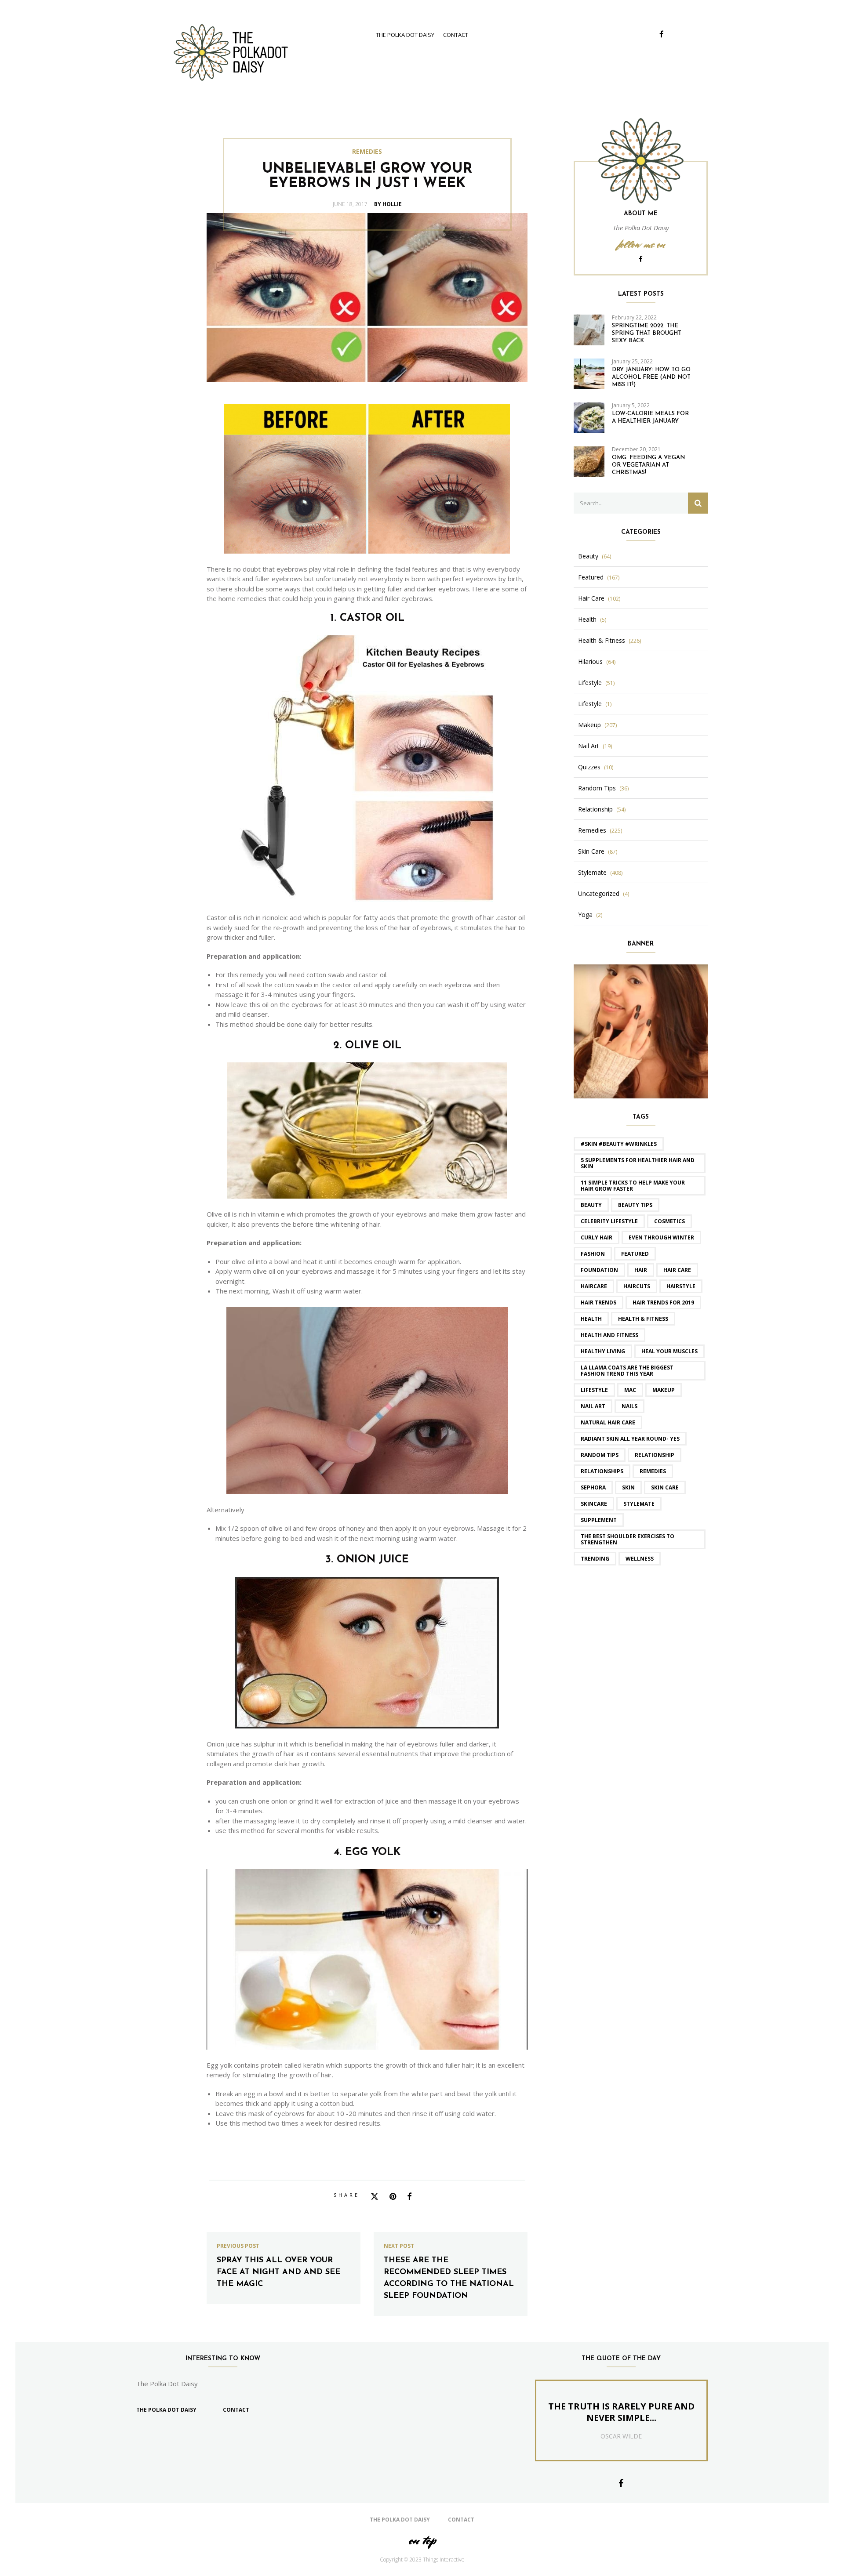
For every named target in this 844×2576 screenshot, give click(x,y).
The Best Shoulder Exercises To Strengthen (628, 1539)
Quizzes (589, 767)
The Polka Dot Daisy (405, 35)
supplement (599, 1520)
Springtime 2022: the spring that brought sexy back (647, 333)
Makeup (589, 725)
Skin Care (591, 851)
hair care (677, 1270)
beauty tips (635, 1205)
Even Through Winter (661, 1237)
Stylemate (592, 873)
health (591, 1319)
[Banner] (641, 1030)
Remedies (367, 152)
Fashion (593, 1254)
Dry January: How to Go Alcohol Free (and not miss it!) (651, 377)
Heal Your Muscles (669, 1351)
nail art (593, 1406)
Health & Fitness (602, 641)
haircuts (637, 1286)
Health (587, 620)
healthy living (603, 1351)
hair (641, 1270)
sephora (593, 1487)
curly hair (597, 1237)
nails (629, 1406)
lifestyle (594, 1390)
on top (422, 2540)
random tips (600, 1455)
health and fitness (609, 1335)
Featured (591, 577)
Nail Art (589, 746)
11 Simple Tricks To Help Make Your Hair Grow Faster (633, 1186)
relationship (655, 1455)
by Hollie (388, 204)
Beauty (588, 556)
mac (630, 1390)
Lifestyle (590, 683)
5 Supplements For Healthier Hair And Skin (638, 1163)
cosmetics (669, 1221)
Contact (456, 35)
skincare (594, 1504)
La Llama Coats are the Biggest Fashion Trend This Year (627, 1371)
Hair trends (598, 1302)
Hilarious (590, 662)
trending (595, 1559)
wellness (640, 1559)
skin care (665, 1487)
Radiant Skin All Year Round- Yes (630, 1439)
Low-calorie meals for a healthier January (650, 417)
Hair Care (591, 598)
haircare (594, 1286)
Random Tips (597, 788)
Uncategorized (599, 894)
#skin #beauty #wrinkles (619, 1144)
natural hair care (608, 1422)
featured (635, 1254)
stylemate (639, 1504)
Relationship (595, 809)
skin (628, 1487)
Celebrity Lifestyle (609, 1221)
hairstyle (681, 1286)
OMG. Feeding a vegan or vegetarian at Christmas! (648, 465)
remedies (653, 1471)
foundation (599, 1270)
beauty (591, 1205)
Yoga (585, 915)
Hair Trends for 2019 (663, 1302)
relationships (602, 1471)
